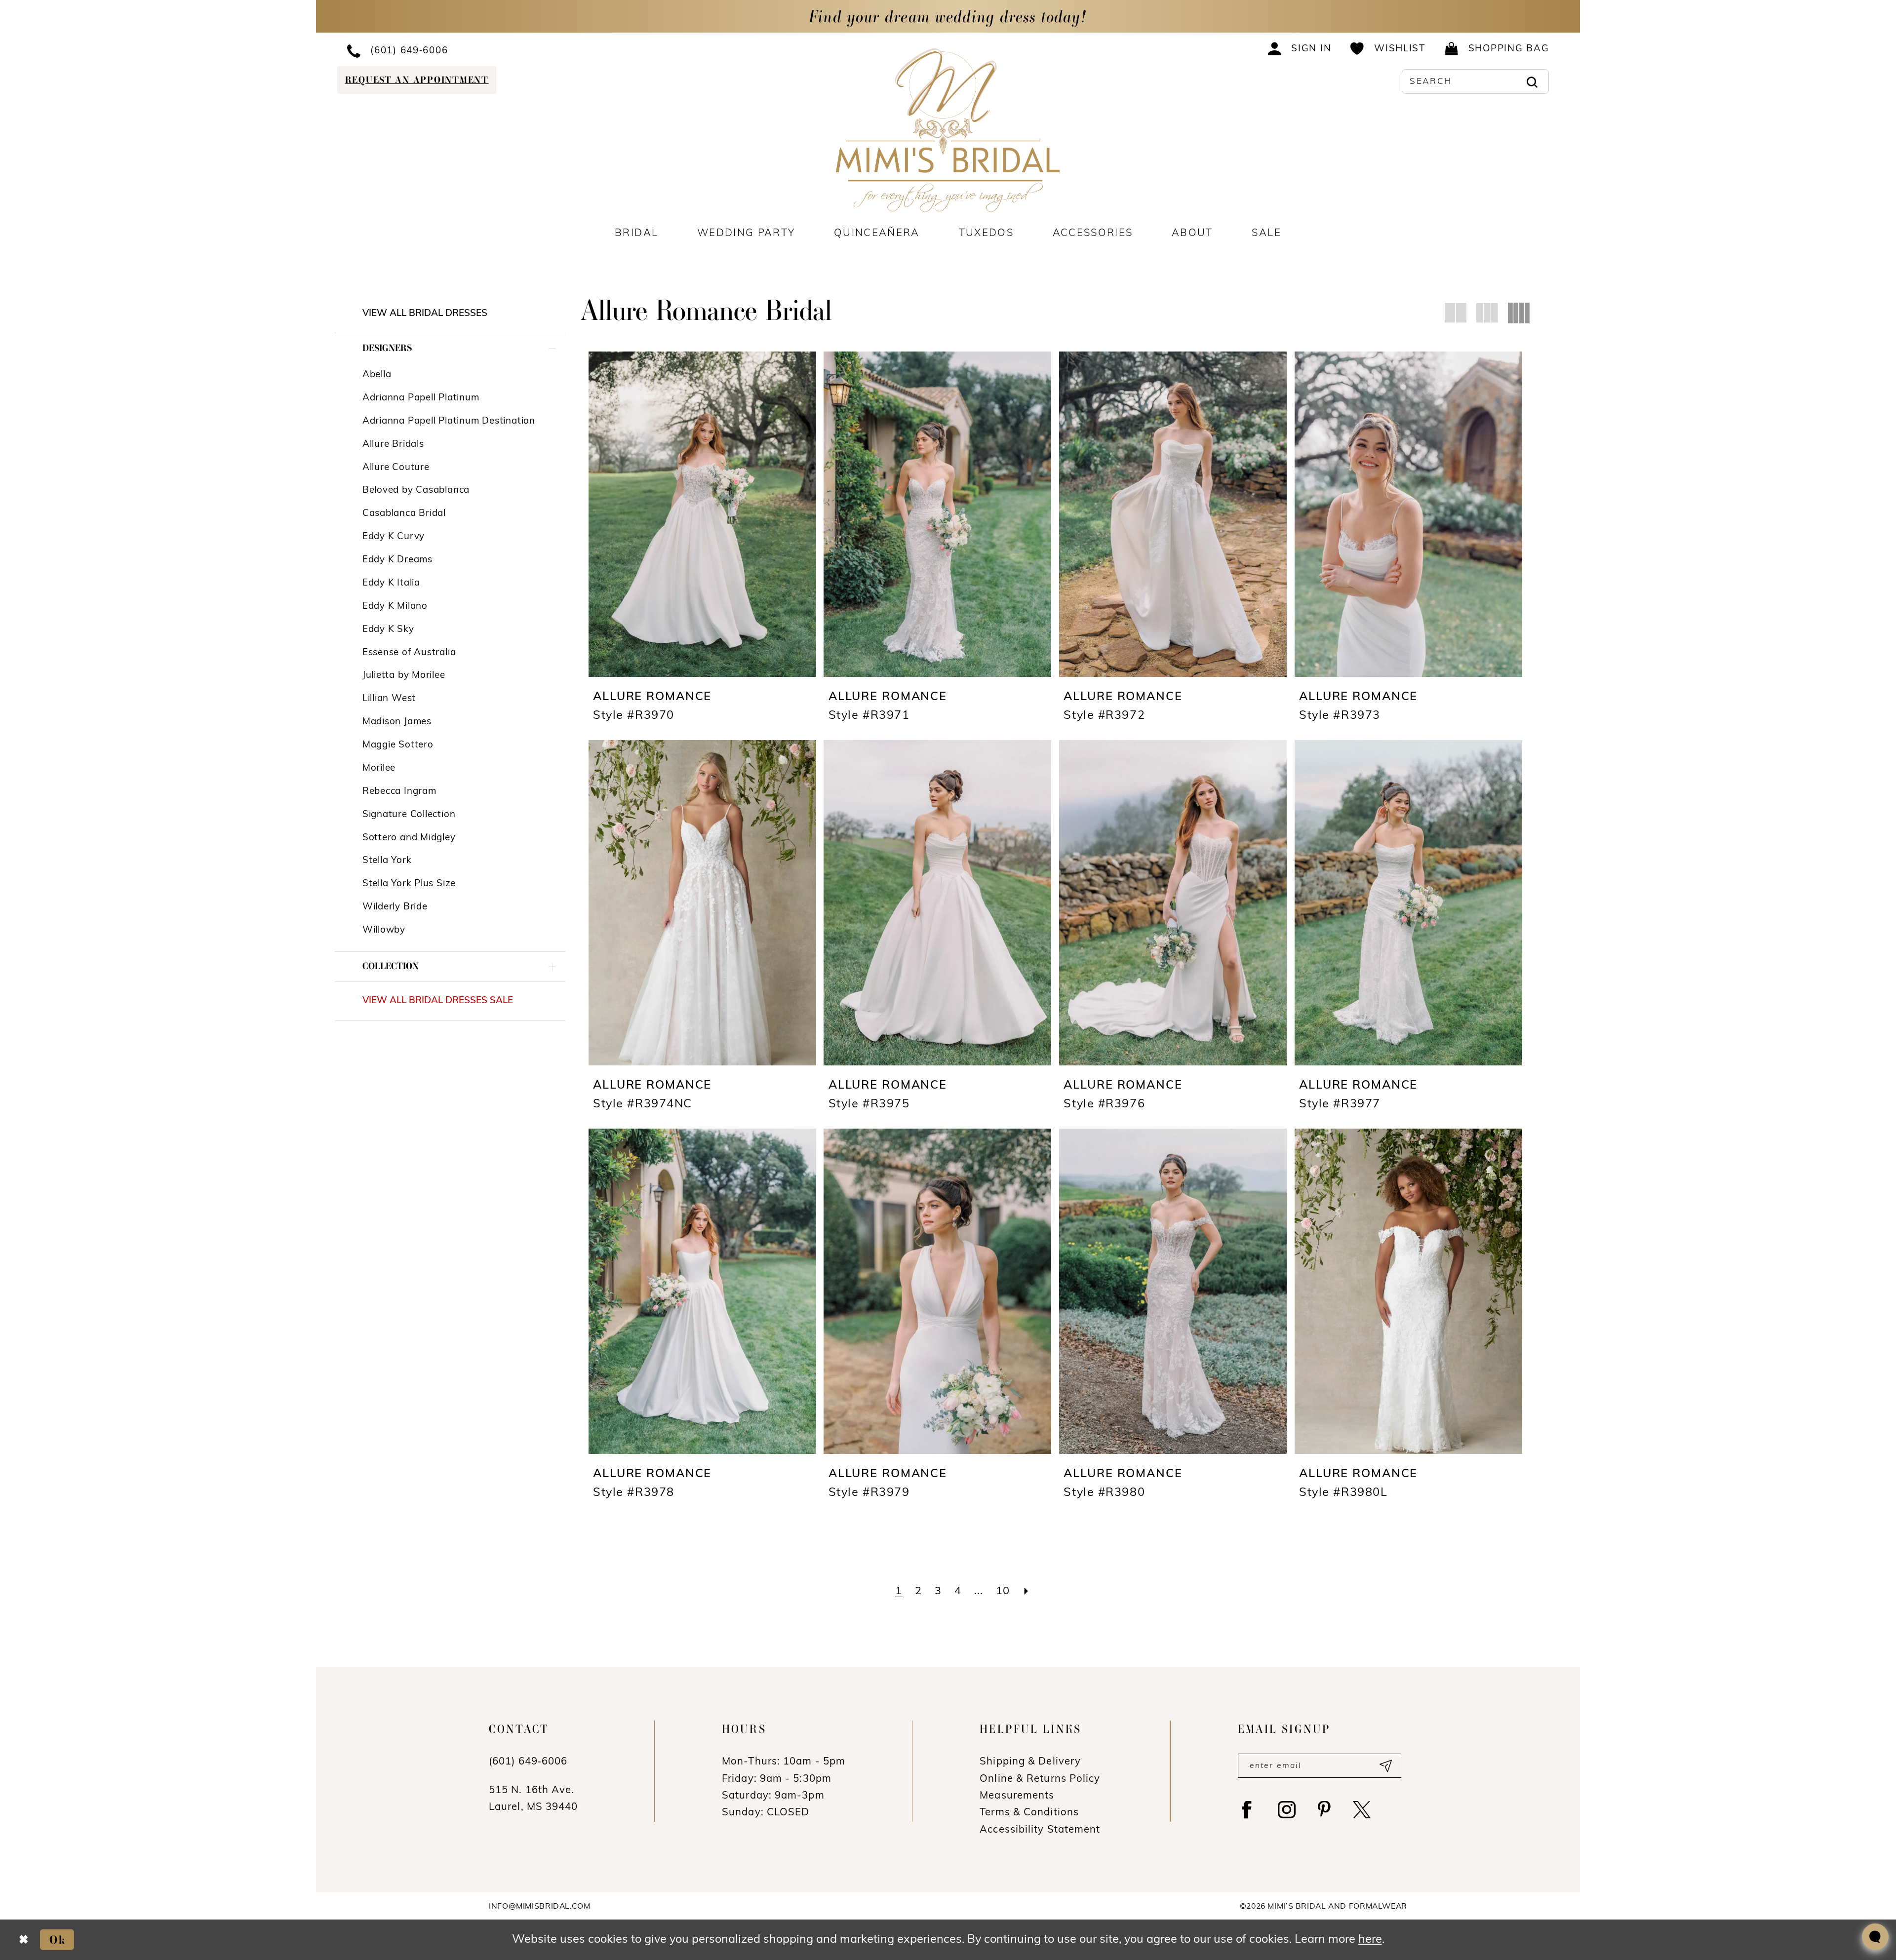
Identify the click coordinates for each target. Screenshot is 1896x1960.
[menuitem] (477, 50)
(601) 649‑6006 (528, 1762)
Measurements (1017, 1796)
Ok (58, 1939)
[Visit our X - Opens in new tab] (1362, 1810)
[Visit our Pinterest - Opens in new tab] (1324, 1810)
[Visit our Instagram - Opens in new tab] (1287, 1810)
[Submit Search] (1532, 81)
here (1370, 1940)
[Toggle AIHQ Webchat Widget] (1875, 1937)
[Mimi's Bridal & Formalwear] (948, 130)
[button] (1300, 48)
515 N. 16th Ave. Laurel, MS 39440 (533, 1799)
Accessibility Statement (1040, 1830)
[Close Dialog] (23, 1940)
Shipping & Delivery (1030, 1762)
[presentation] (702, 514)
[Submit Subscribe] (1385, 1766)
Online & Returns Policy (1040, 1779)
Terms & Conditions (1029, 1813)
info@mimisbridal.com (540, 1907)
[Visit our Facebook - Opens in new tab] (1247, 1810)
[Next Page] (1027, 1592)
